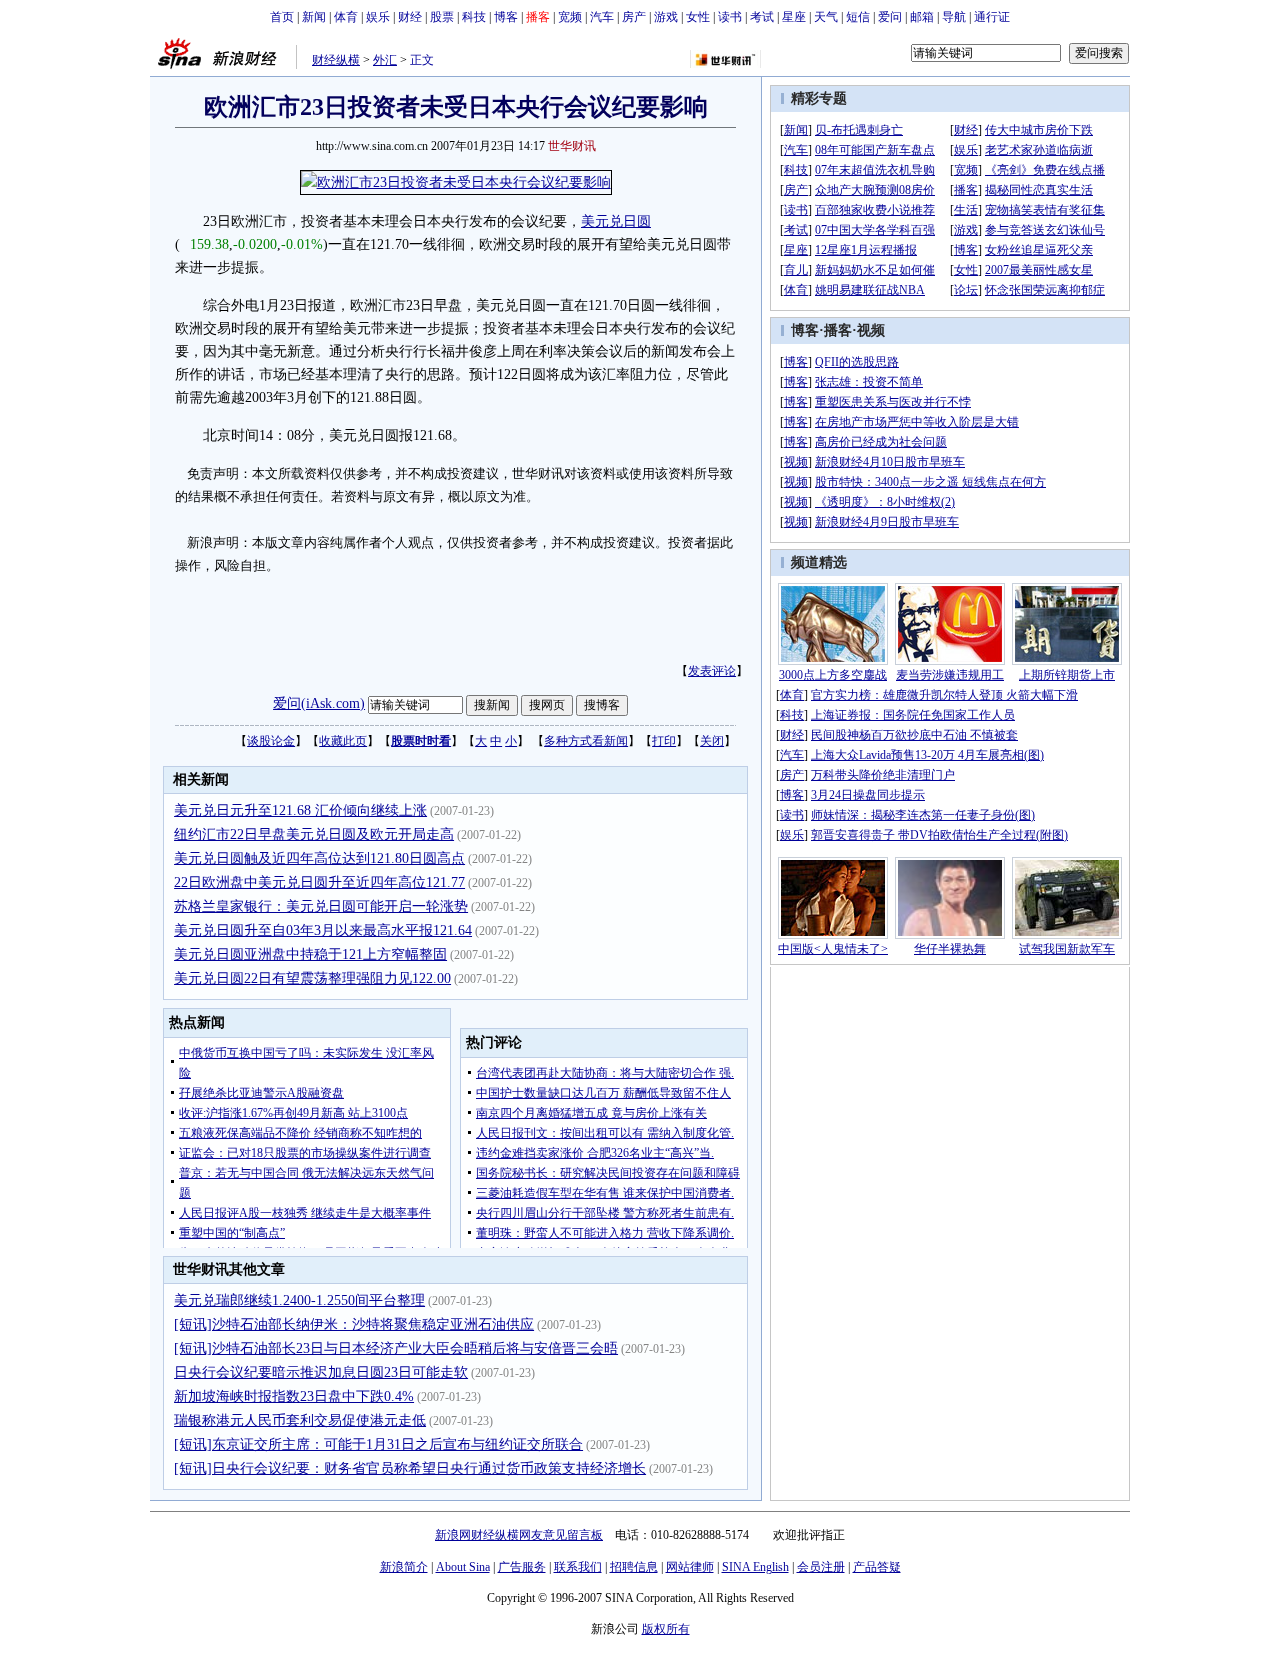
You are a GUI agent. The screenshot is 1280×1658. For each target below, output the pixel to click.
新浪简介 (404, 1567)
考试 (762, 17)
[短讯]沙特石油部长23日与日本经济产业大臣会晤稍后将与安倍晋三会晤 (396, 1348)
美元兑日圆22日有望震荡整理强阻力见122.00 (312, 978)
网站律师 (690, 1567)
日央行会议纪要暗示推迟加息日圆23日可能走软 (321, 1372)
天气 (826, 17)
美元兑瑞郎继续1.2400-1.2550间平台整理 (299, 1300)
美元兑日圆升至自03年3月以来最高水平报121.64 (323, 930)
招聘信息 (634, 1567)
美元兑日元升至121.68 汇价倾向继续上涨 (300, 810)
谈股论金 (271, 741)
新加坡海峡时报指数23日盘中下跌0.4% (294, 1396)
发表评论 (712, 671)
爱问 (890, 17)
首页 (282, 17)
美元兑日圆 (616, 221)
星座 (794, 17)
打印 (664, 741)
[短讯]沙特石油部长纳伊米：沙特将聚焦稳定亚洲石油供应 (354, 1324)
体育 (346, 17)
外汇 (385, 60)
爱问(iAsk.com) (319, 703)
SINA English (755, 1567)
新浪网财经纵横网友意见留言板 (519, 1535)
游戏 (666, 17)
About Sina (463, 1567)
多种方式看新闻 (586, 741)
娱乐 (378, 17)
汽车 (602, 17)
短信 (858, 17)
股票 (442, 17)
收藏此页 (343, 741)
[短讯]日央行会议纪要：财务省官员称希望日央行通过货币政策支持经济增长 (410, 1468)
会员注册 (821, 1567)
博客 (506, 17)
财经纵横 (336, 60)
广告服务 (522, 1567)
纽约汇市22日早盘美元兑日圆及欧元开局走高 (314, 834)
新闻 (314, 17)
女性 (698, 17)
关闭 (712, 741)
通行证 (992, 17)
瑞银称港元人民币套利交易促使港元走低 (300, 1420)
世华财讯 (572, 146)
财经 (410, 17)
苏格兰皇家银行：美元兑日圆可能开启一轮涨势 (321, 906)
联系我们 (578, 1567)
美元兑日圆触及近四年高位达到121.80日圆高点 (319, 858)
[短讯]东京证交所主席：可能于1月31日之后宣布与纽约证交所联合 (378, 1444)
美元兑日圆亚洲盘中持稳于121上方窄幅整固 (310, 954)
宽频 (570, 17)
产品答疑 (877, 1567)
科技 (474, 17)
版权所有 (666, 1629)
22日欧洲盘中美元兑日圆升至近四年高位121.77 (319, 882)
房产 (634, 17)
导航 (954, 17)
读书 (730, 17)
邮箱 (922, 17)
